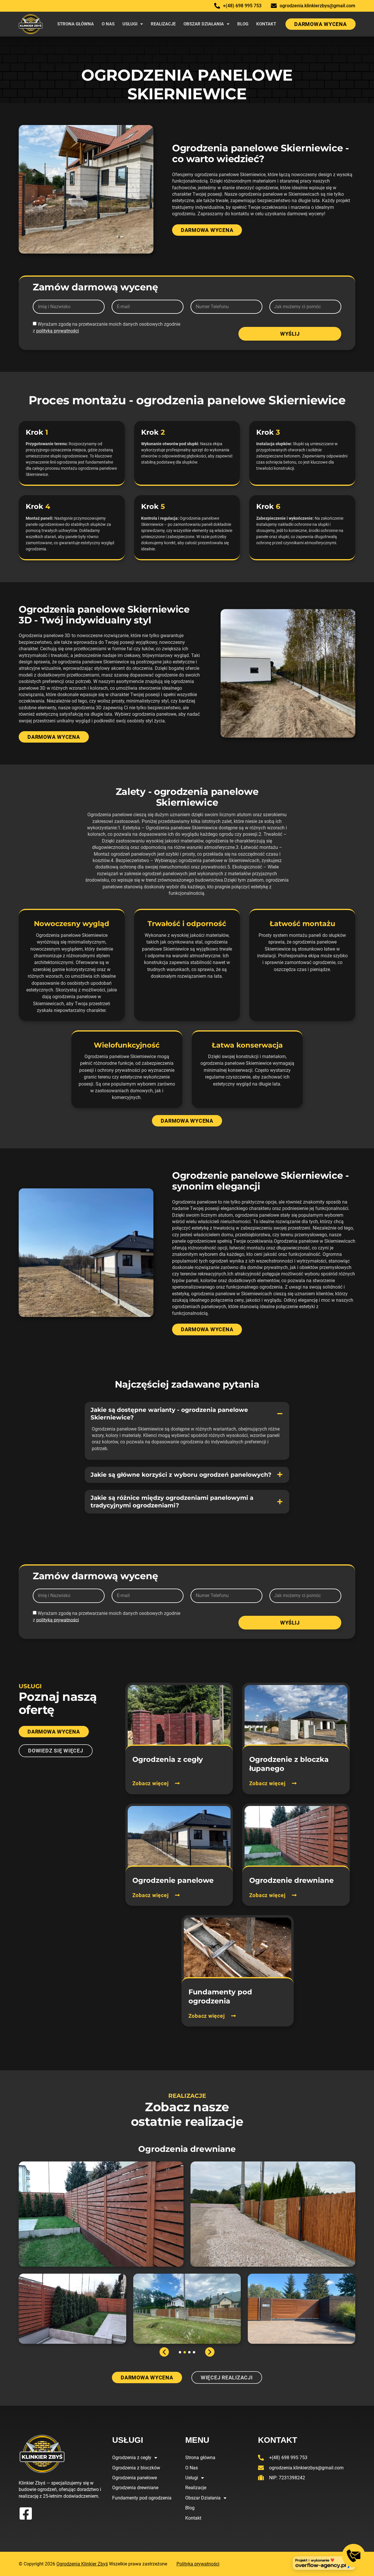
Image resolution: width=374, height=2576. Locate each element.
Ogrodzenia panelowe (135, 2478)
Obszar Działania (204, 24)
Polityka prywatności (198, 2564)
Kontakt (266, 24)
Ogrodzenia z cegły (132, 2458)
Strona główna (76, 24)
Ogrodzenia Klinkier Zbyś (82, 2564)
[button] (187, 1414)
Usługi (130, 24)
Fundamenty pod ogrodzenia (142, 2498)
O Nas (108, 24)
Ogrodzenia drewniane (135, 2488)
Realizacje (163, 24)
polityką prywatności (58, 331)
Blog (243, 24)
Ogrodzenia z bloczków (136, 2468)
